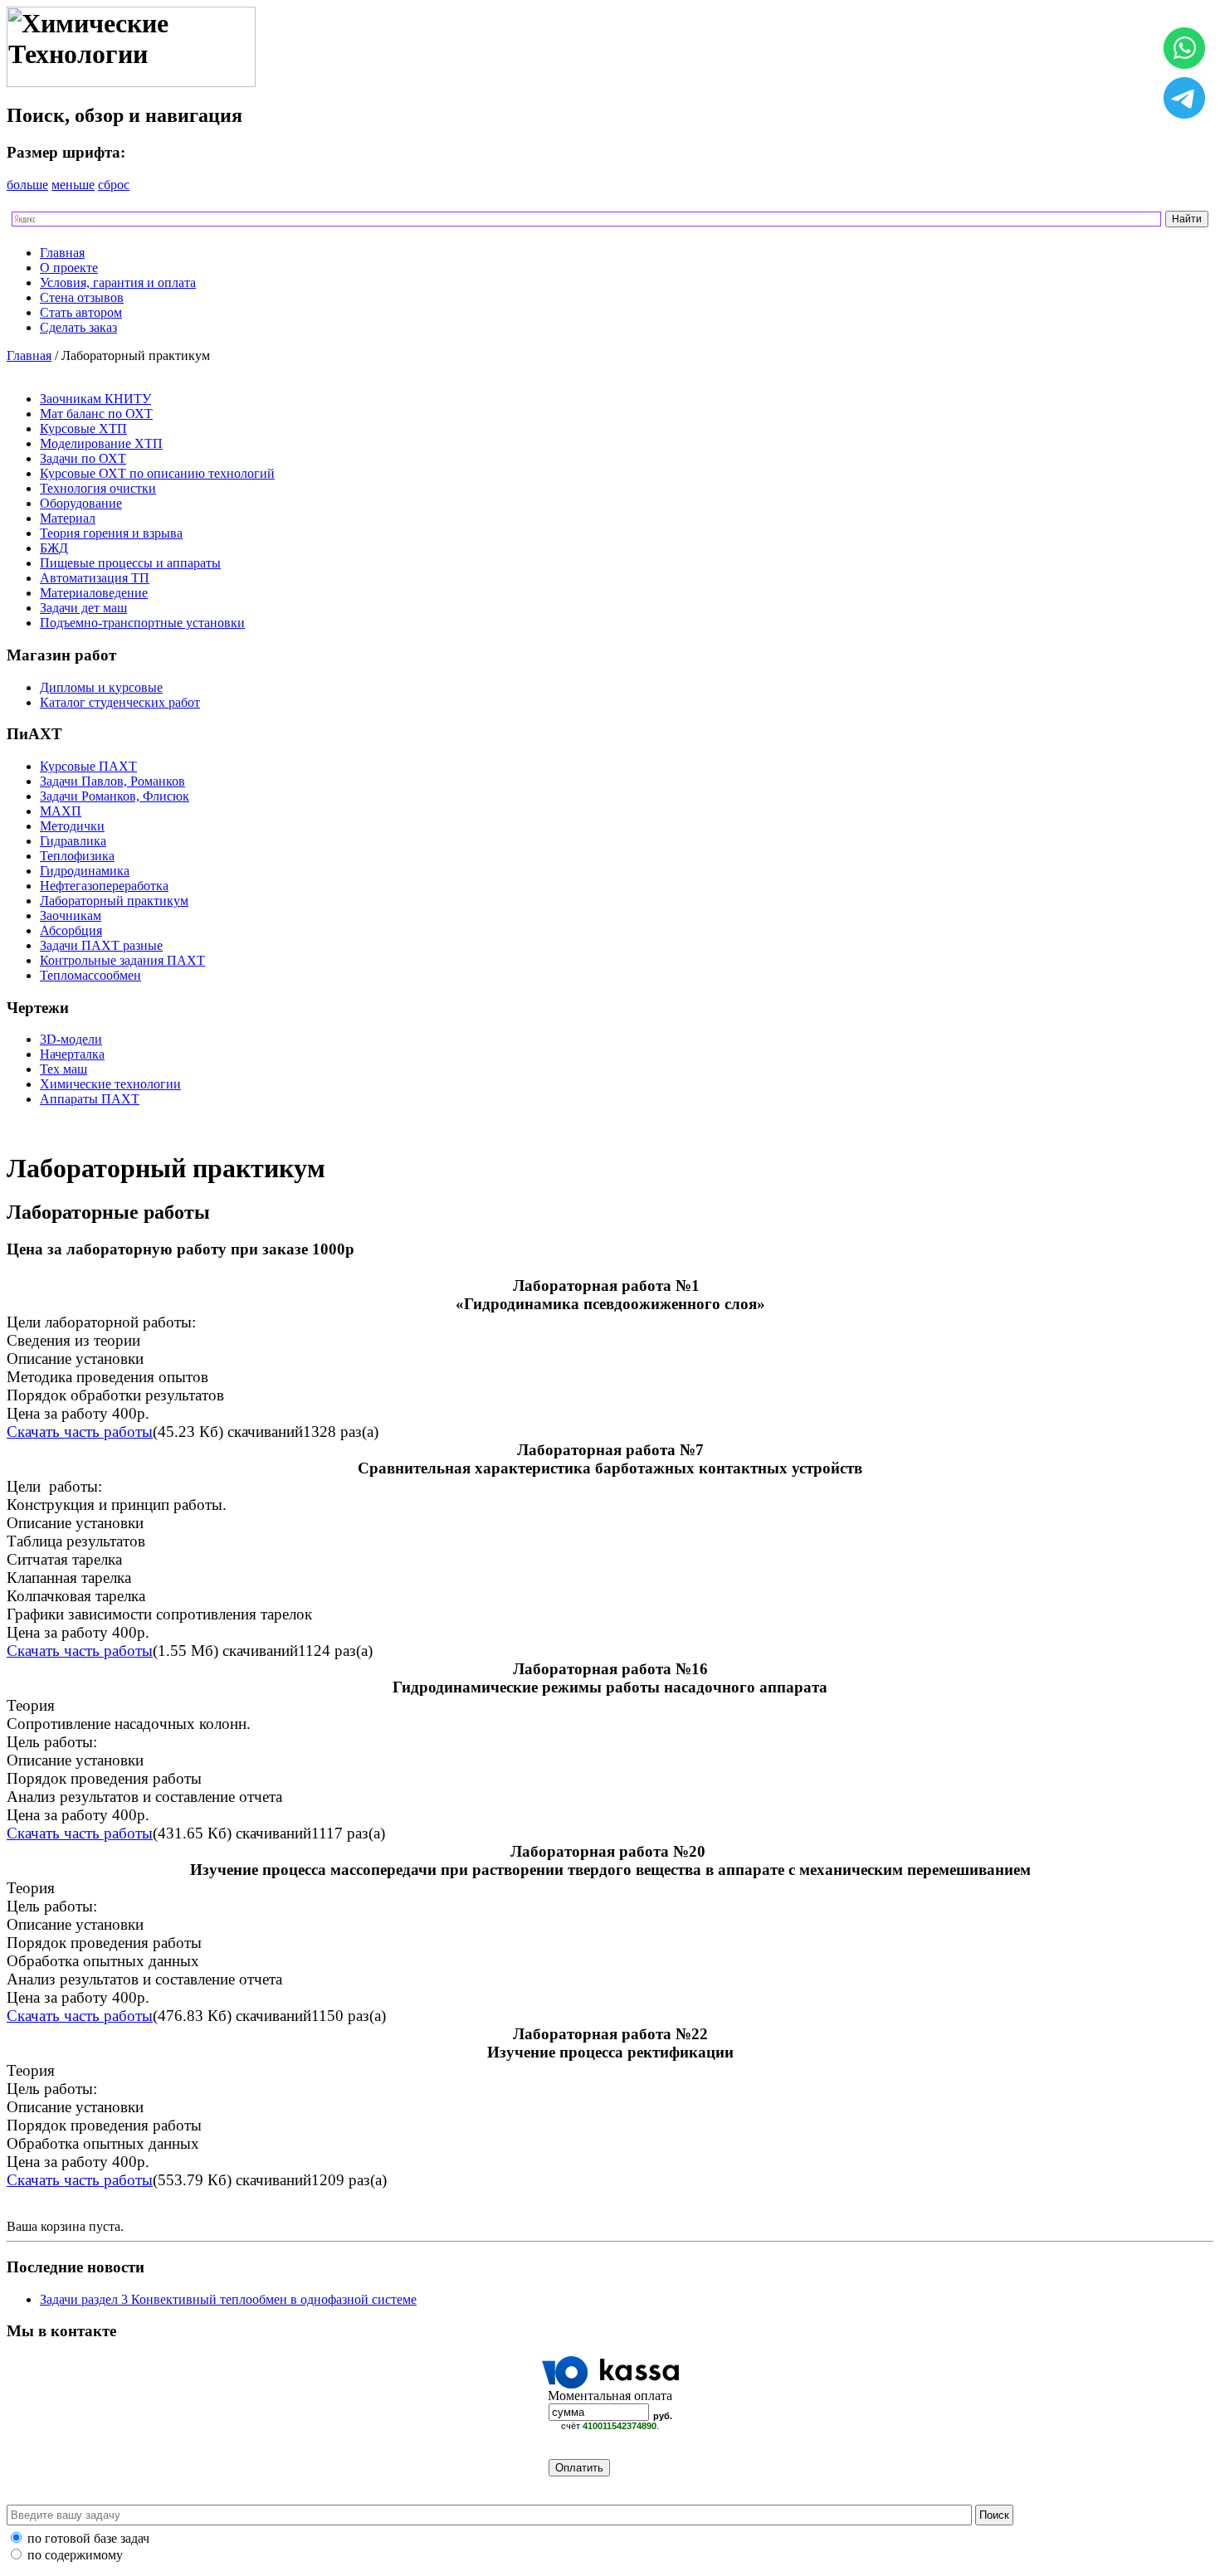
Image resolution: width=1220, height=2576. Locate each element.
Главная (62, 253)
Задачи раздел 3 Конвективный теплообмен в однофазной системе (228, 2299)
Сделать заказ (78, 327)
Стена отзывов (82, 297)
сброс (114, 185)
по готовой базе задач (88, 2538)
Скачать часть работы (80, 1432)
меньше (73, 185)
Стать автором (81, 312)
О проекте (69, 268)
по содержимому (75, 2555)
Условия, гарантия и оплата (118, 282)
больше (27, 185)
